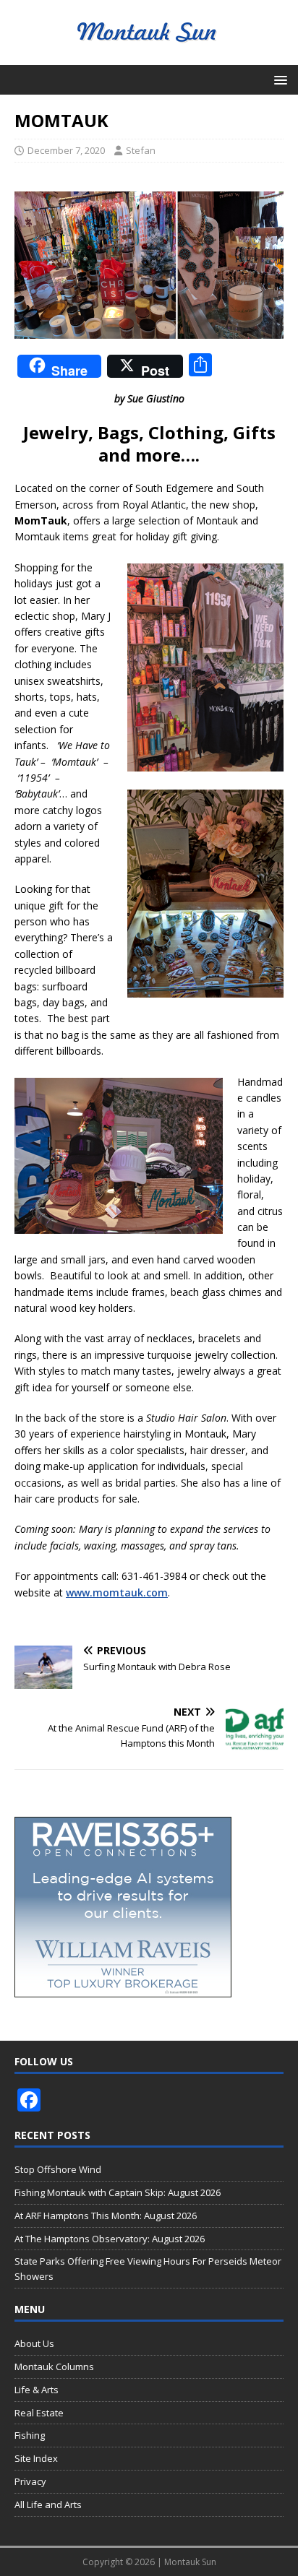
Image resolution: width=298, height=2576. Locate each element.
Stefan (141, 150)
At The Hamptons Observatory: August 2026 (110, 2239)
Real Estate (39, 2413)
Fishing (30, 2435)
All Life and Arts (48, 2504)
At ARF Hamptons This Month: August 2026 (106, 2216)
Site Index (36, 2458)
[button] (278, 79)
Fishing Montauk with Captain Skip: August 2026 (118, 2192)
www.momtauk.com (117, 1592)
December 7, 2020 (66, 150)
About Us (34, 2343)
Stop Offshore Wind (58, 2169)
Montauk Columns (54, 2367)
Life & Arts (37, 2390)
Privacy (30, 2481)
